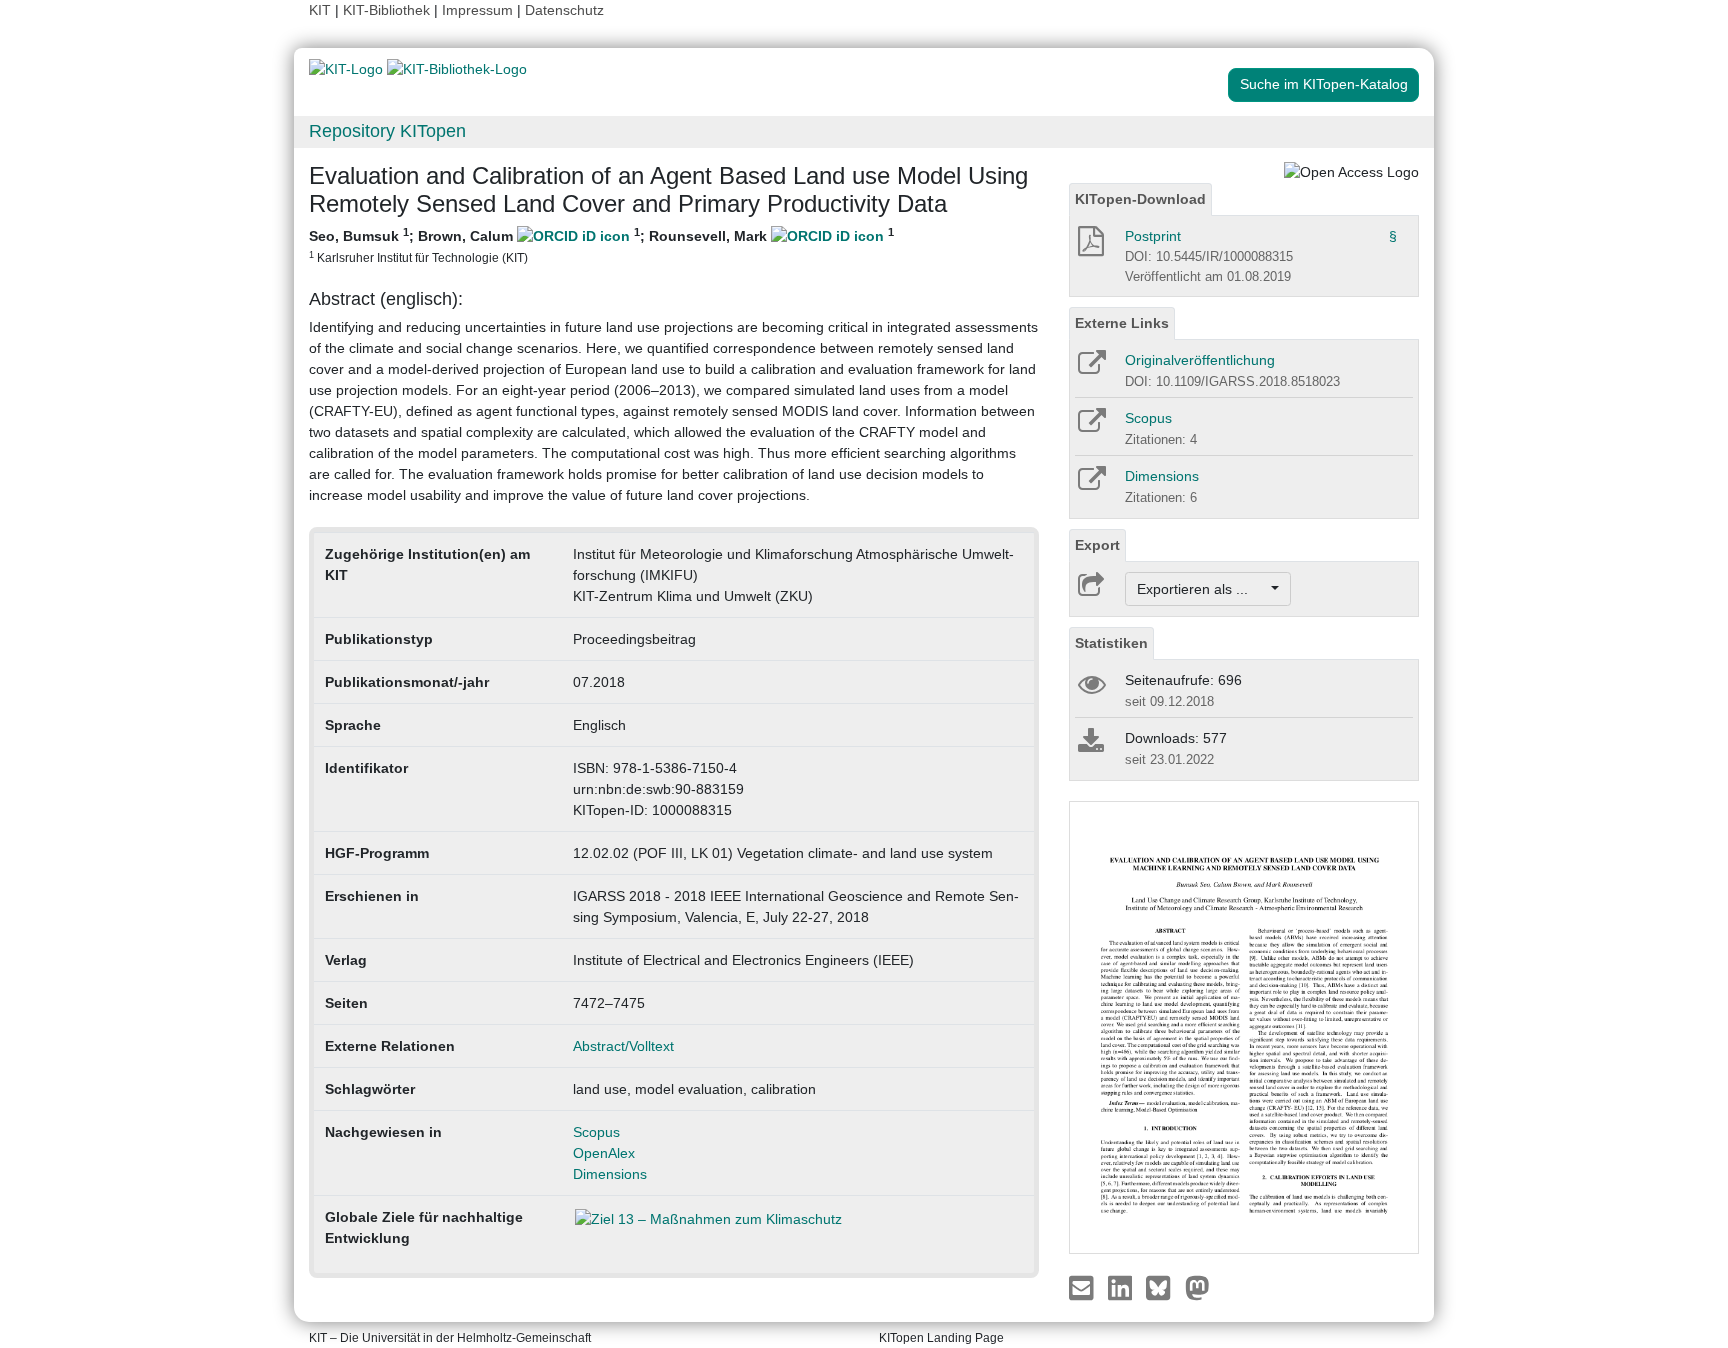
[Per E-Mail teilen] (1083, 1286)
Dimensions (610, 1174)
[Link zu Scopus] (1090, 427)
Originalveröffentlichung (1200, 360)
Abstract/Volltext (623, 1046)
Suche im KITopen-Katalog (1324, 84)
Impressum (477, 10)
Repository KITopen (387, 131)
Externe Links (1122, 323)
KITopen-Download (1140, 199)
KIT (320, 10)
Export (1097, 545)
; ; (601, 245)
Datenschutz (564, 10)
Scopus (596, 1132)
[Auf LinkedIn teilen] (1122, 1286)
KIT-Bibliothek (388, 10)
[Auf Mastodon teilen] (1197, 1286)
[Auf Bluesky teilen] (1163, 1286)
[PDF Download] (1089, 247)
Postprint (1153, 236)
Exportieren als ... (1202, 589)
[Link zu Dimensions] (1090, 485)
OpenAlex (604, 1153)
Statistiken (1111, 643)
